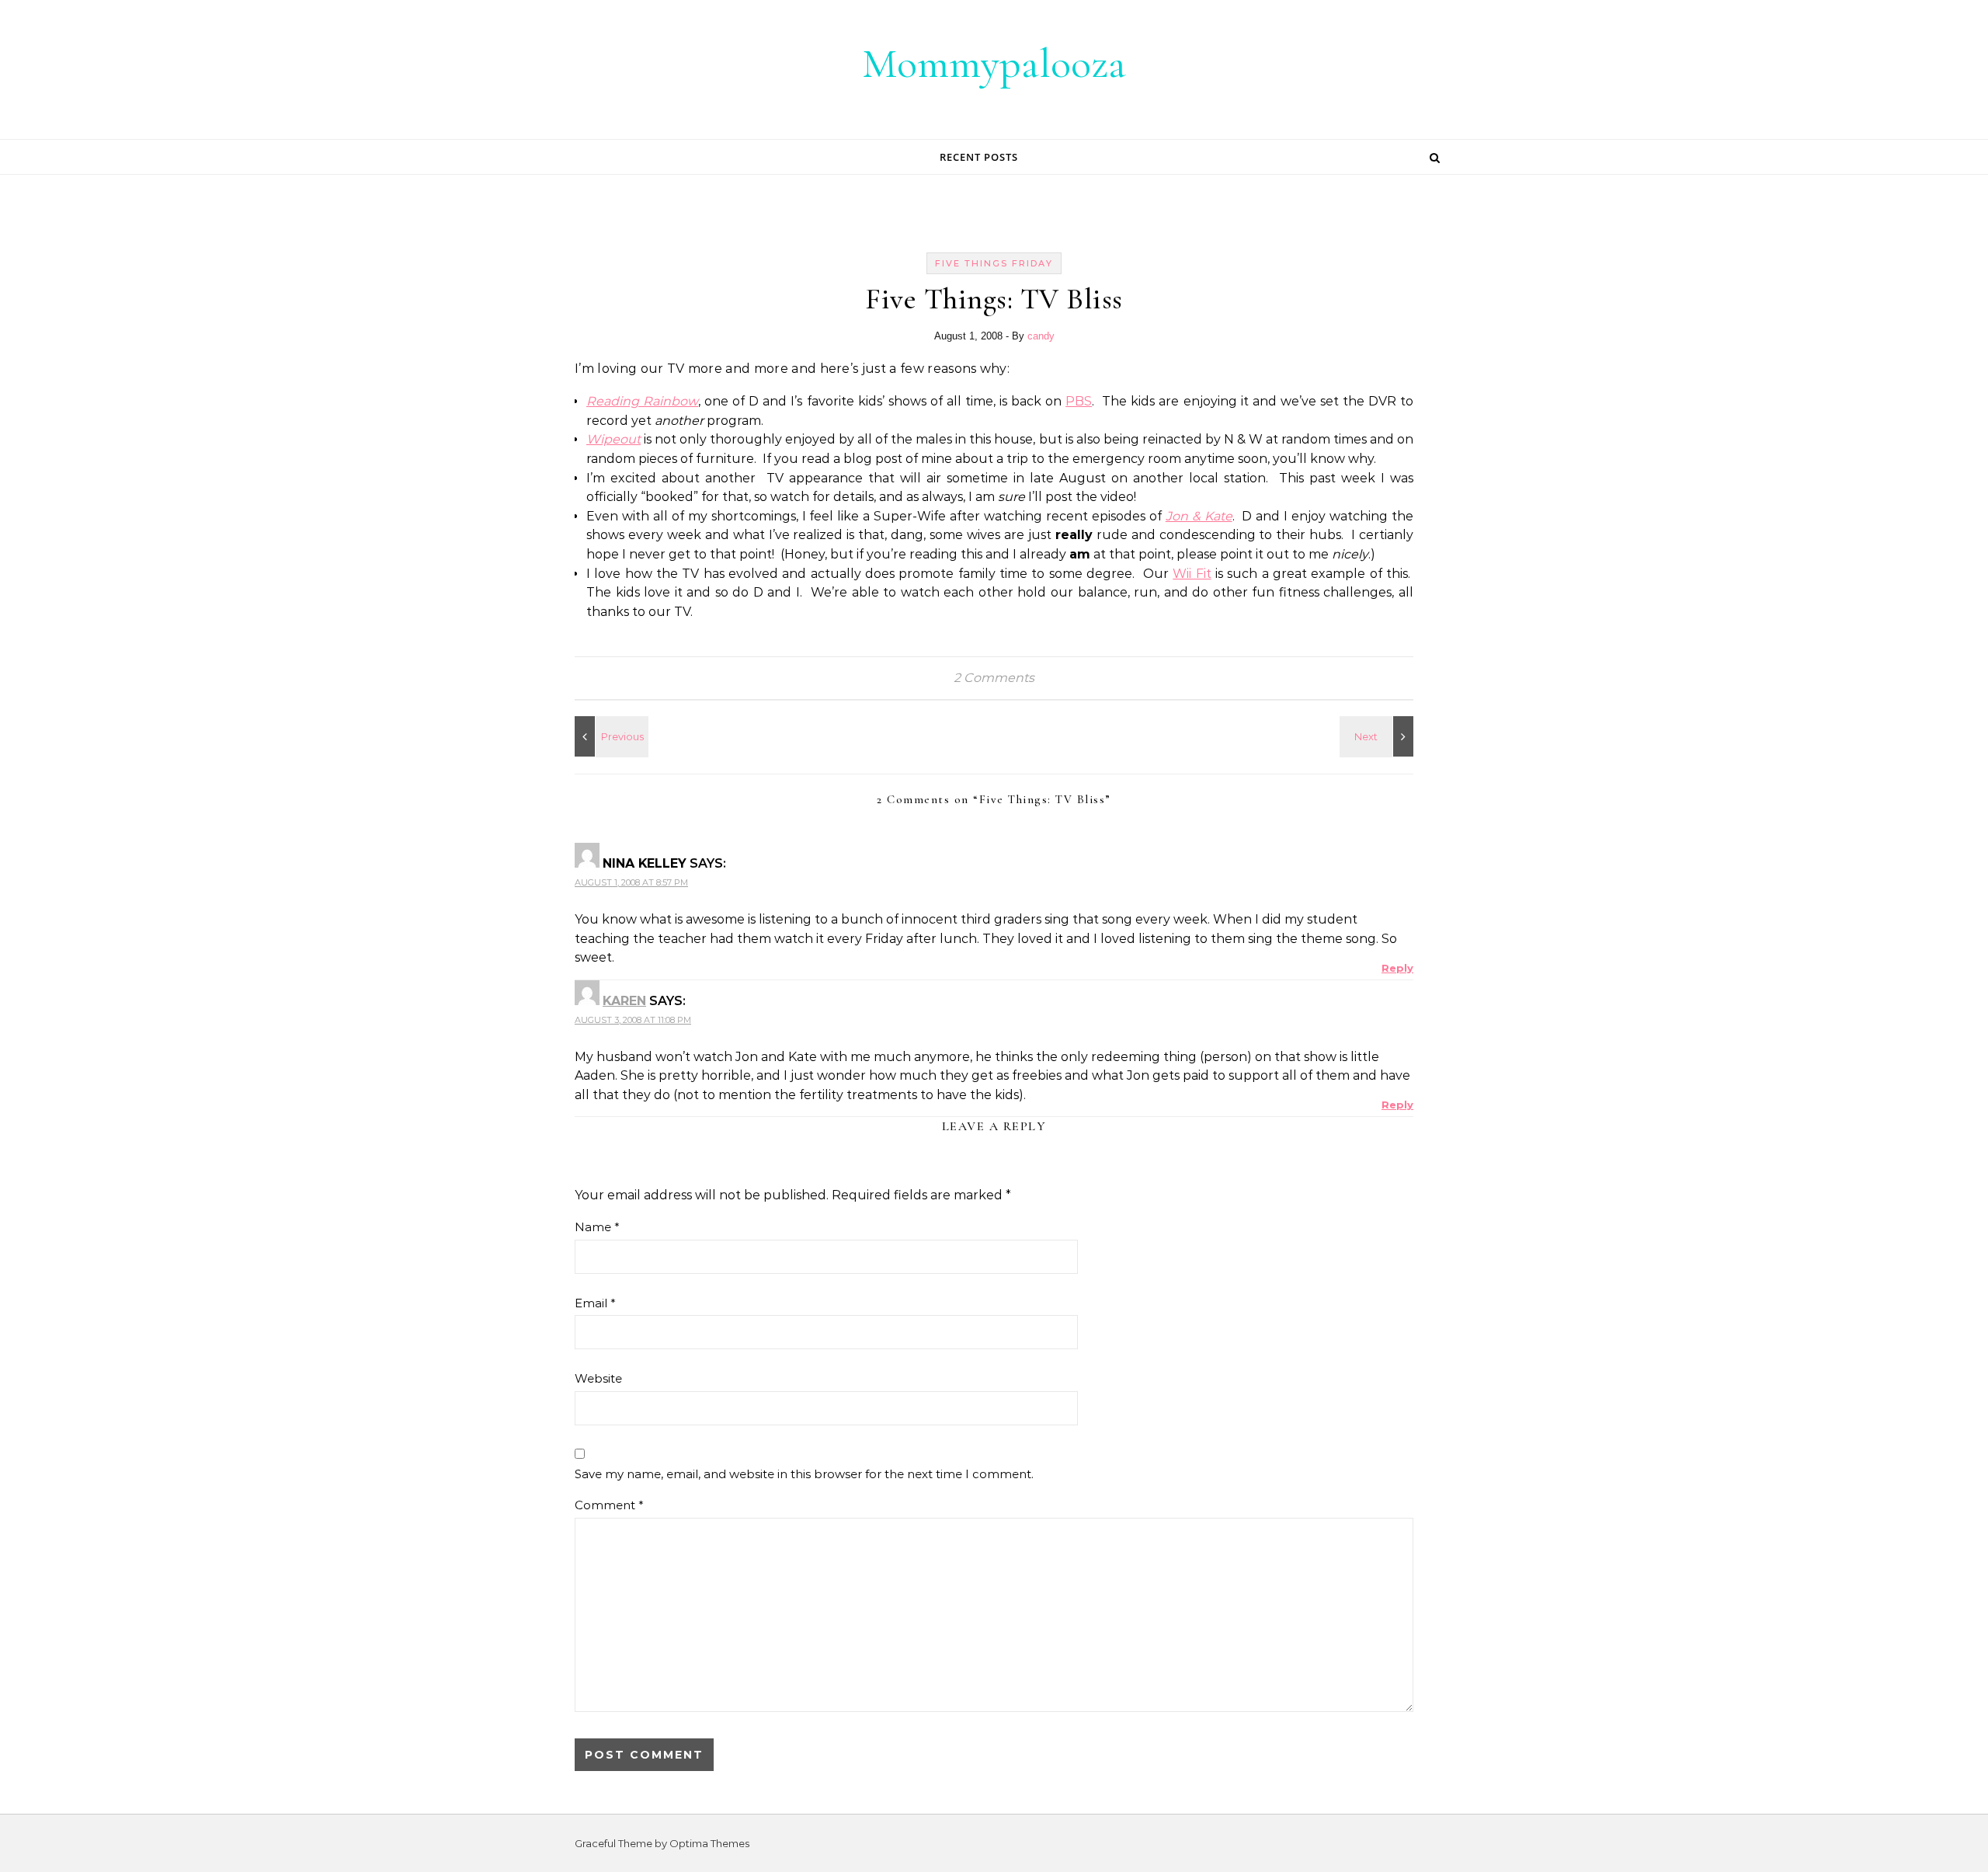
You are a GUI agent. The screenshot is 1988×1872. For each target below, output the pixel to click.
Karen (624, 1001)
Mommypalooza (994, 63)
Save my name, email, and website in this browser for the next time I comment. (804, 1474)
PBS (1079, 401)
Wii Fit (1192, 574)
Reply (1397, 968)
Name (597, 1227)
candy (1041, 336)
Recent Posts (979, 157)
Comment (609, 1505)
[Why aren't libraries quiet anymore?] (610, 736)
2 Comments (994, 678)
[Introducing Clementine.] (1378, 736)
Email (595, 1303)
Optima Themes (709, 1843)
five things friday (994, 263)
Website (598, 1378)
